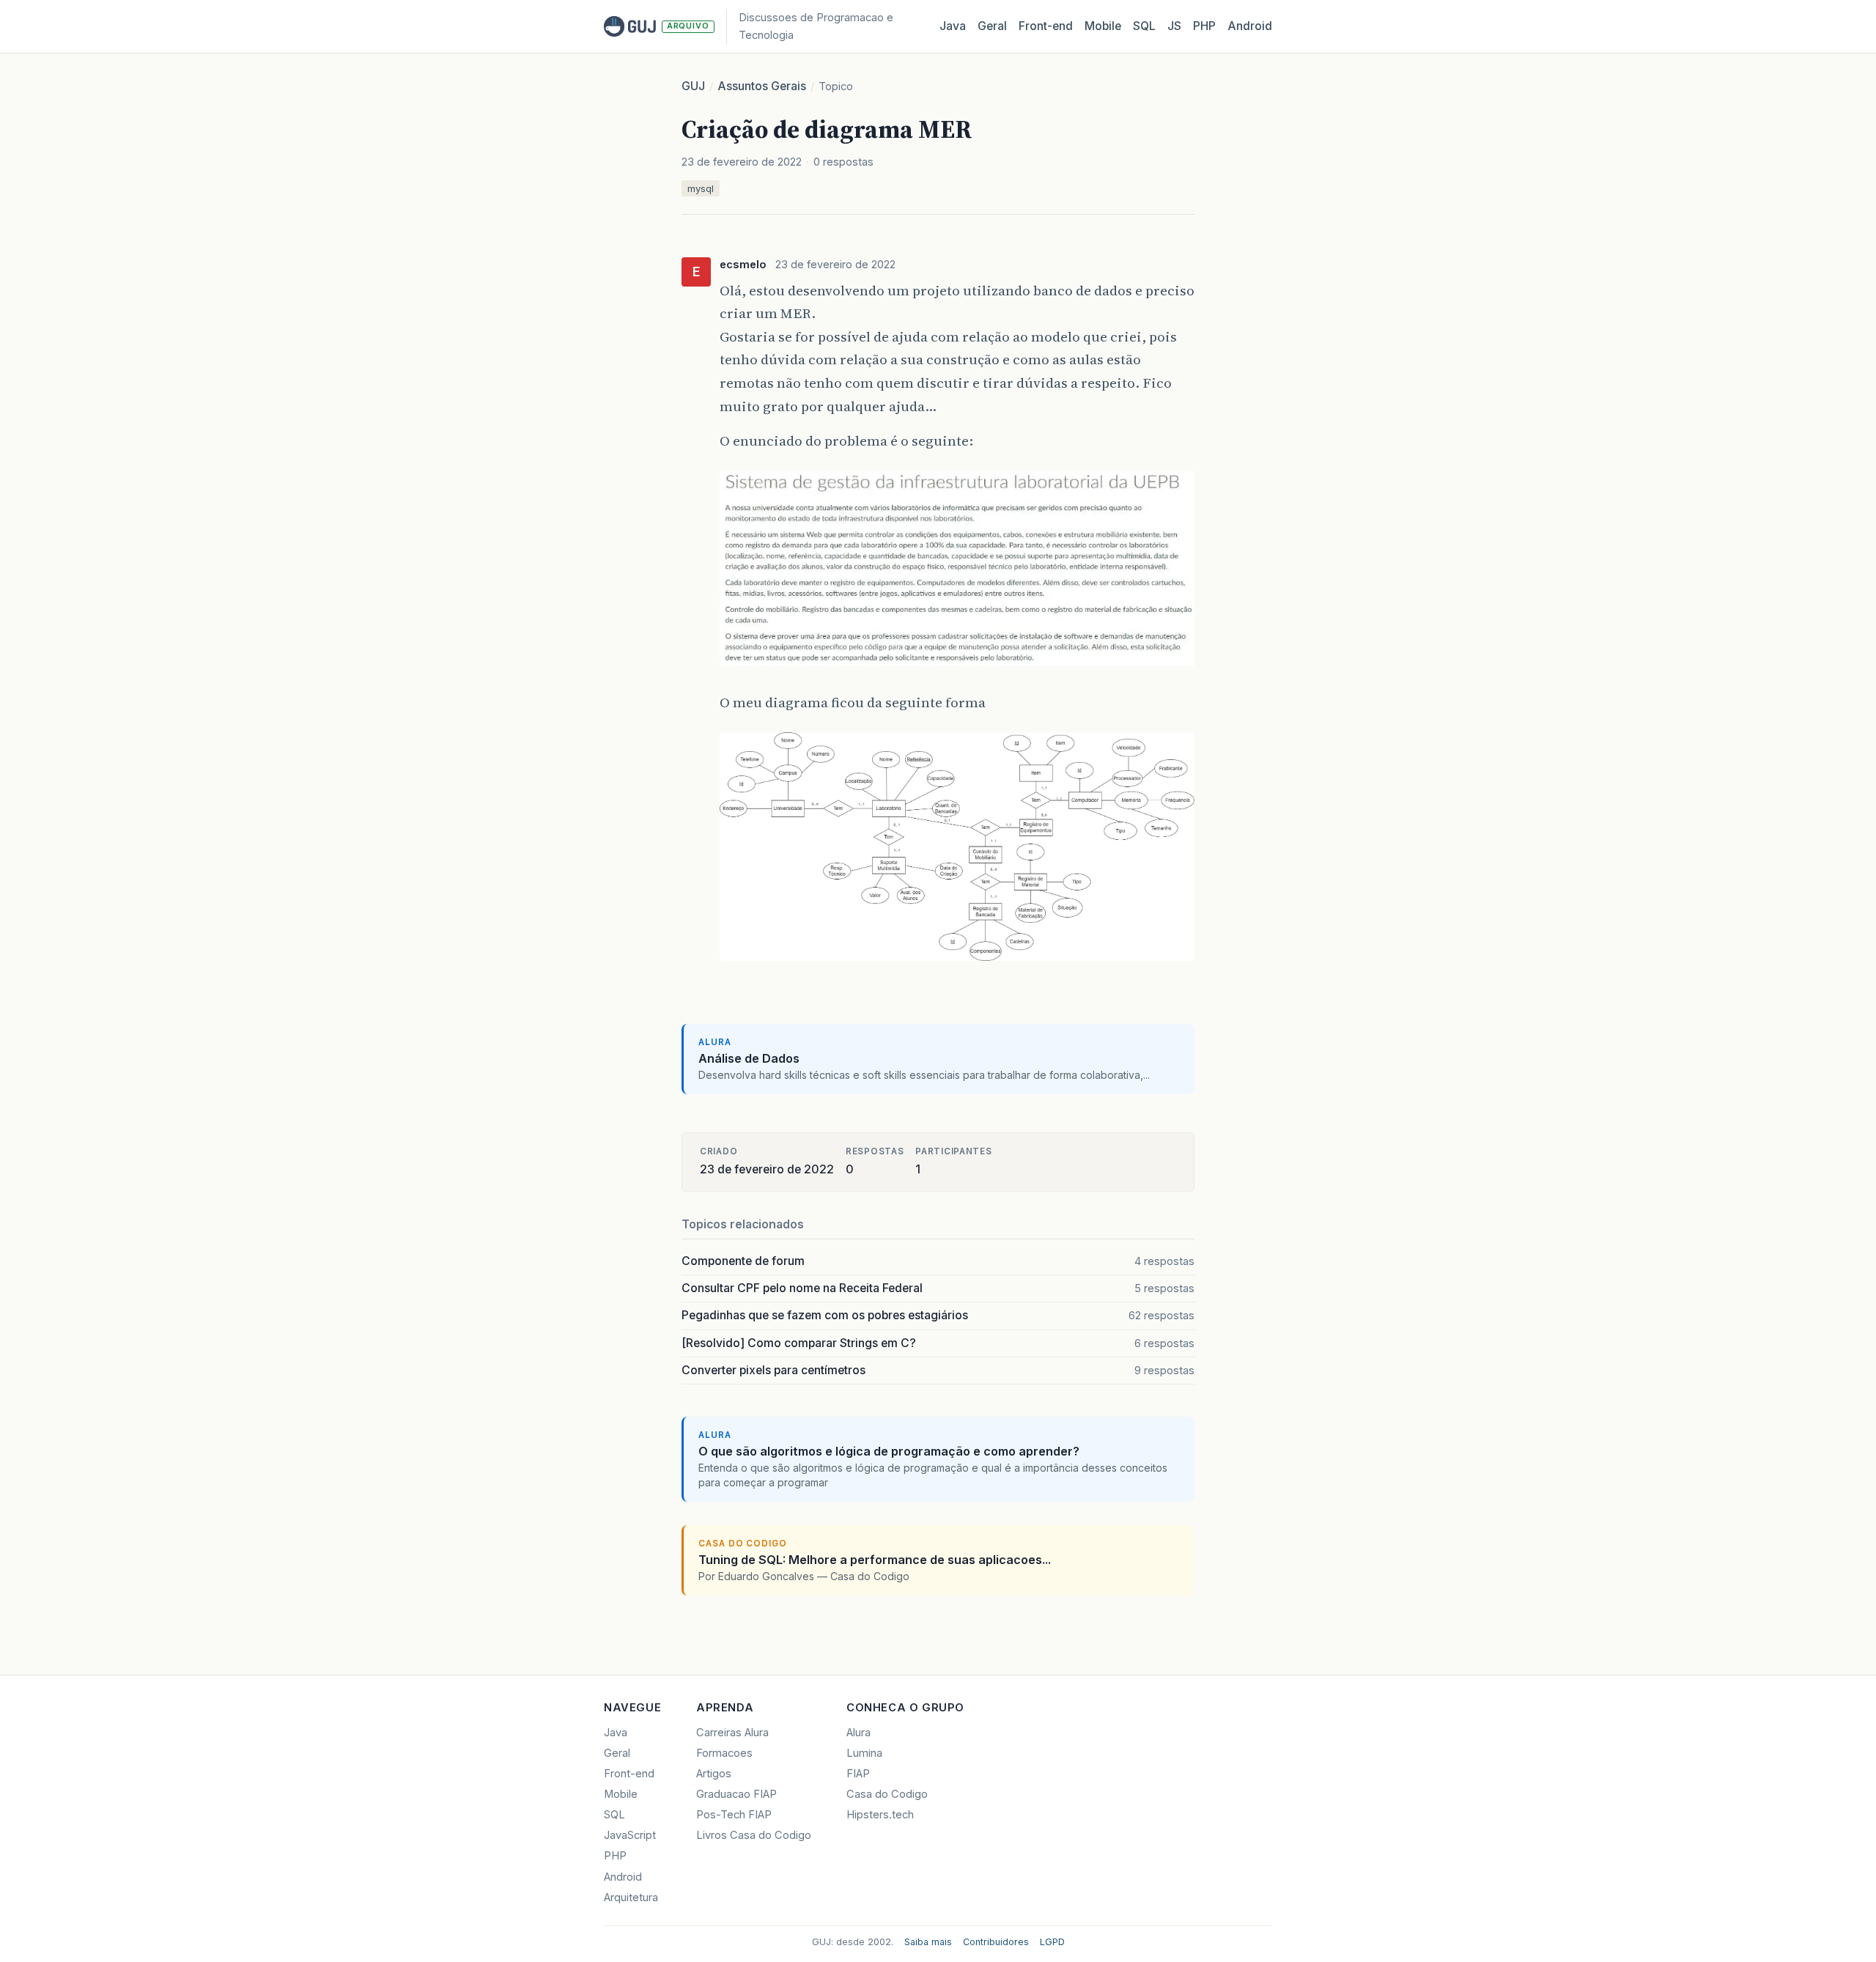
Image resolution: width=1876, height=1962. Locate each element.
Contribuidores (996, 1942)
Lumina (864, 1753)
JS (1174, 26)
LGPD (1052, 1942)
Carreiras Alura (732, 1733)
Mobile (1103, 26)
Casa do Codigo (887, 1794)
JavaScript (630, 1835)
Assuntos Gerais (762, 86)
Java (953, 26)
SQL (1144, 26)
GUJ (693, 86)
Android (1250, 26)
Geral (992, 26)
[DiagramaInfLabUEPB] (957, 962)
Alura (858, 1733)
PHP (1204, 26)
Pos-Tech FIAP (734, 1815)
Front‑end (1046, 26)
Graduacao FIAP (736, 1794)
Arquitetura (631, 1898)
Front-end (629, 1774)
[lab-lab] (957, 667)
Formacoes (724, 1753)
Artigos (714, 1774)
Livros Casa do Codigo (754, 1835)
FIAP (858, 1774)
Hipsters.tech (880, 1815)
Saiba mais (928, 1942)
